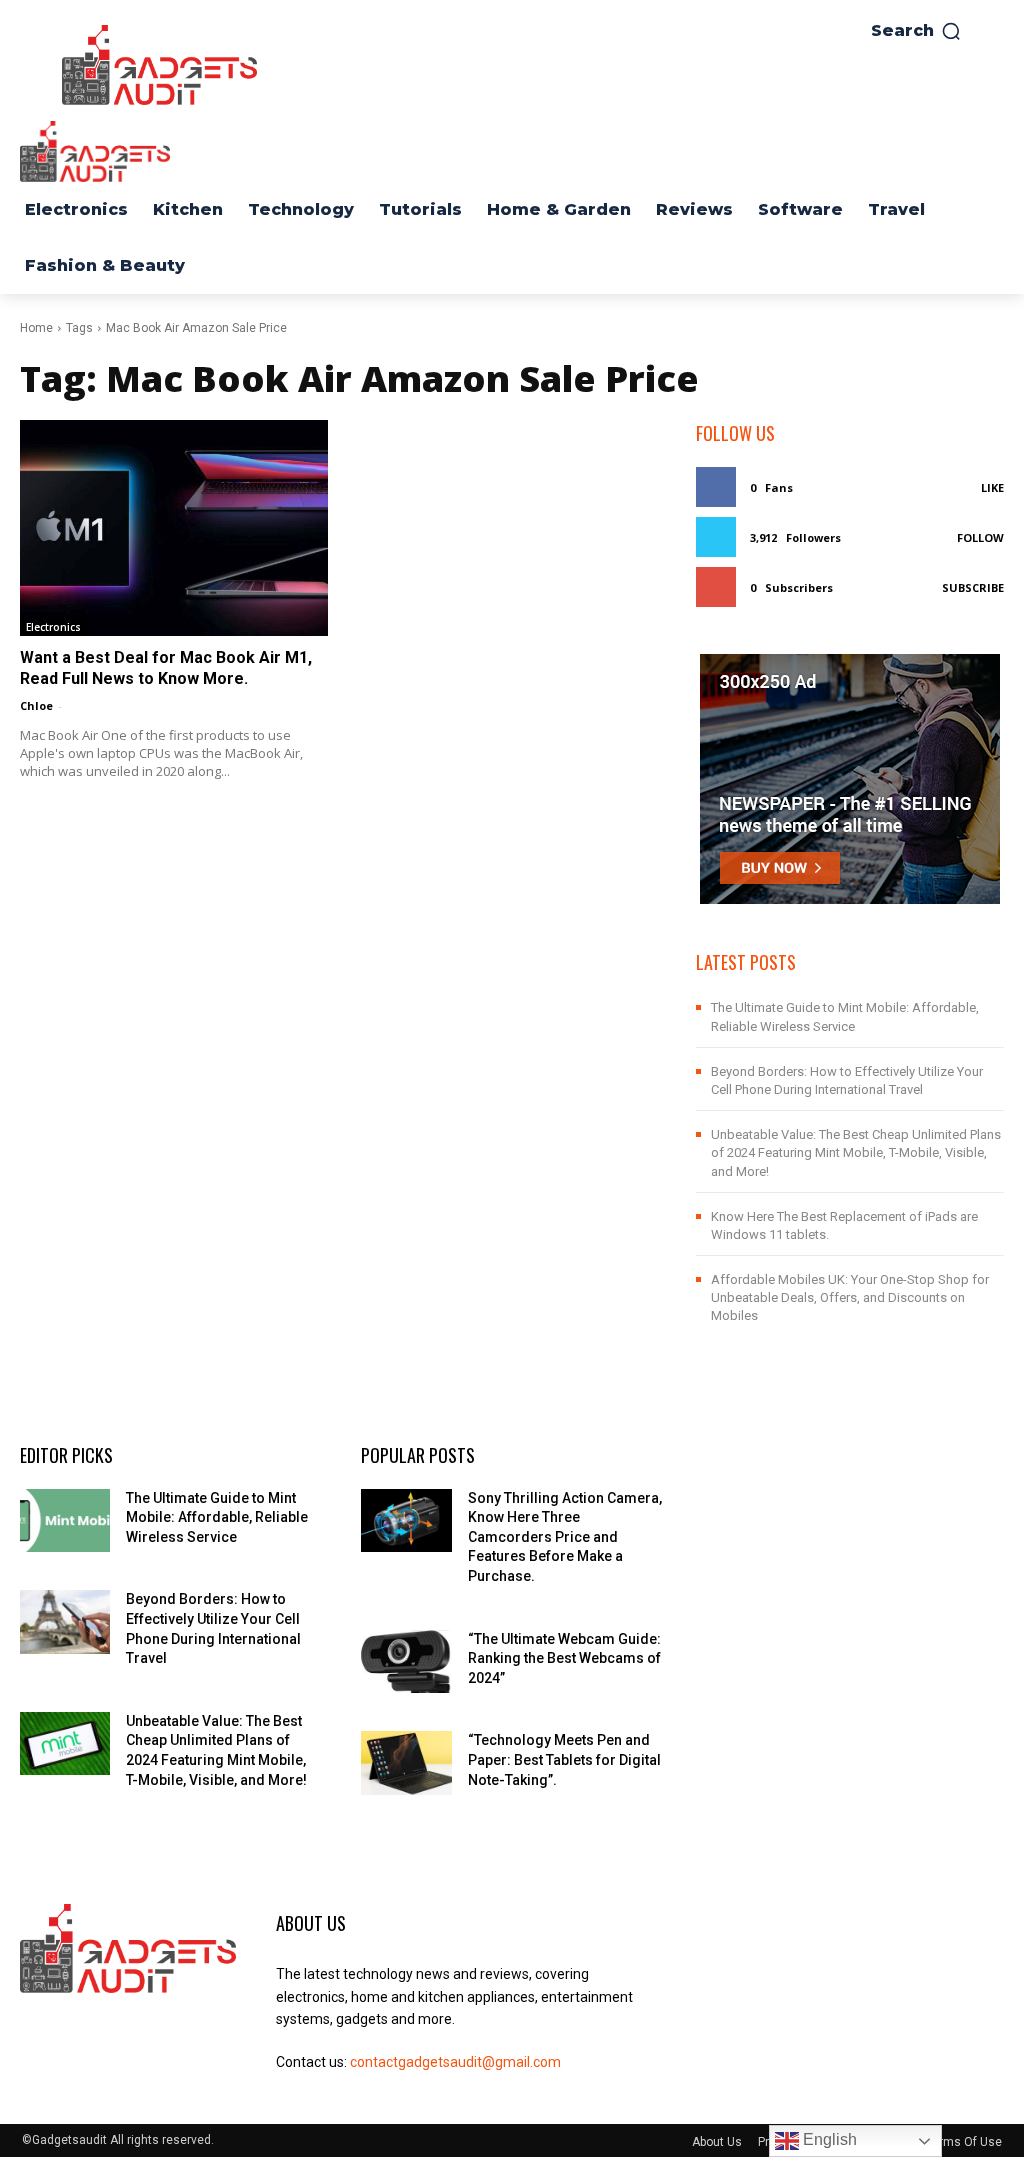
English (828, 2139)
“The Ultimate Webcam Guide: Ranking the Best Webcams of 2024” (564, 1658)
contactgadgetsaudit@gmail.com (455, 2062)
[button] (916, 31)
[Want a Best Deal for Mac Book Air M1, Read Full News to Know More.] (174, 528)
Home (36, 328)
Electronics (53, 627)
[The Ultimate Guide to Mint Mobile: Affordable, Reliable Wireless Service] (65, 1520)
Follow (980, 537)
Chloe (36, 705)
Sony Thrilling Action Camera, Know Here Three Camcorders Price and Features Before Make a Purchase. (565, 1537)
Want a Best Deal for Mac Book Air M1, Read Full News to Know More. (166, 668)
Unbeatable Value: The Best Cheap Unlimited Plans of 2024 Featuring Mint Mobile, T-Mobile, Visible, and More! (856, 1152)
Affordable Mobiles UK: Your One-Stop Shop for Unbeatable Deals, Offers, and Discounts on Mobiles (850, 1297)
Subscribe (973, 587)
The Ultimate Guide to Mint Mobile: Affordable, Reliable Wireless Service (217, 1517)
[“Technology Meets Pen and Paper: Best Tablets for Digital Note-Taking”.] (406, 1762)
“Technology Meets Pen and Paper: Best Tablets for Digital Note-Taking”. (564, 1759)
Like (992, 487)
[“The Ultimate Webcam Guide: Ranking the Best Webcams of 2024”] (406, 1661)
